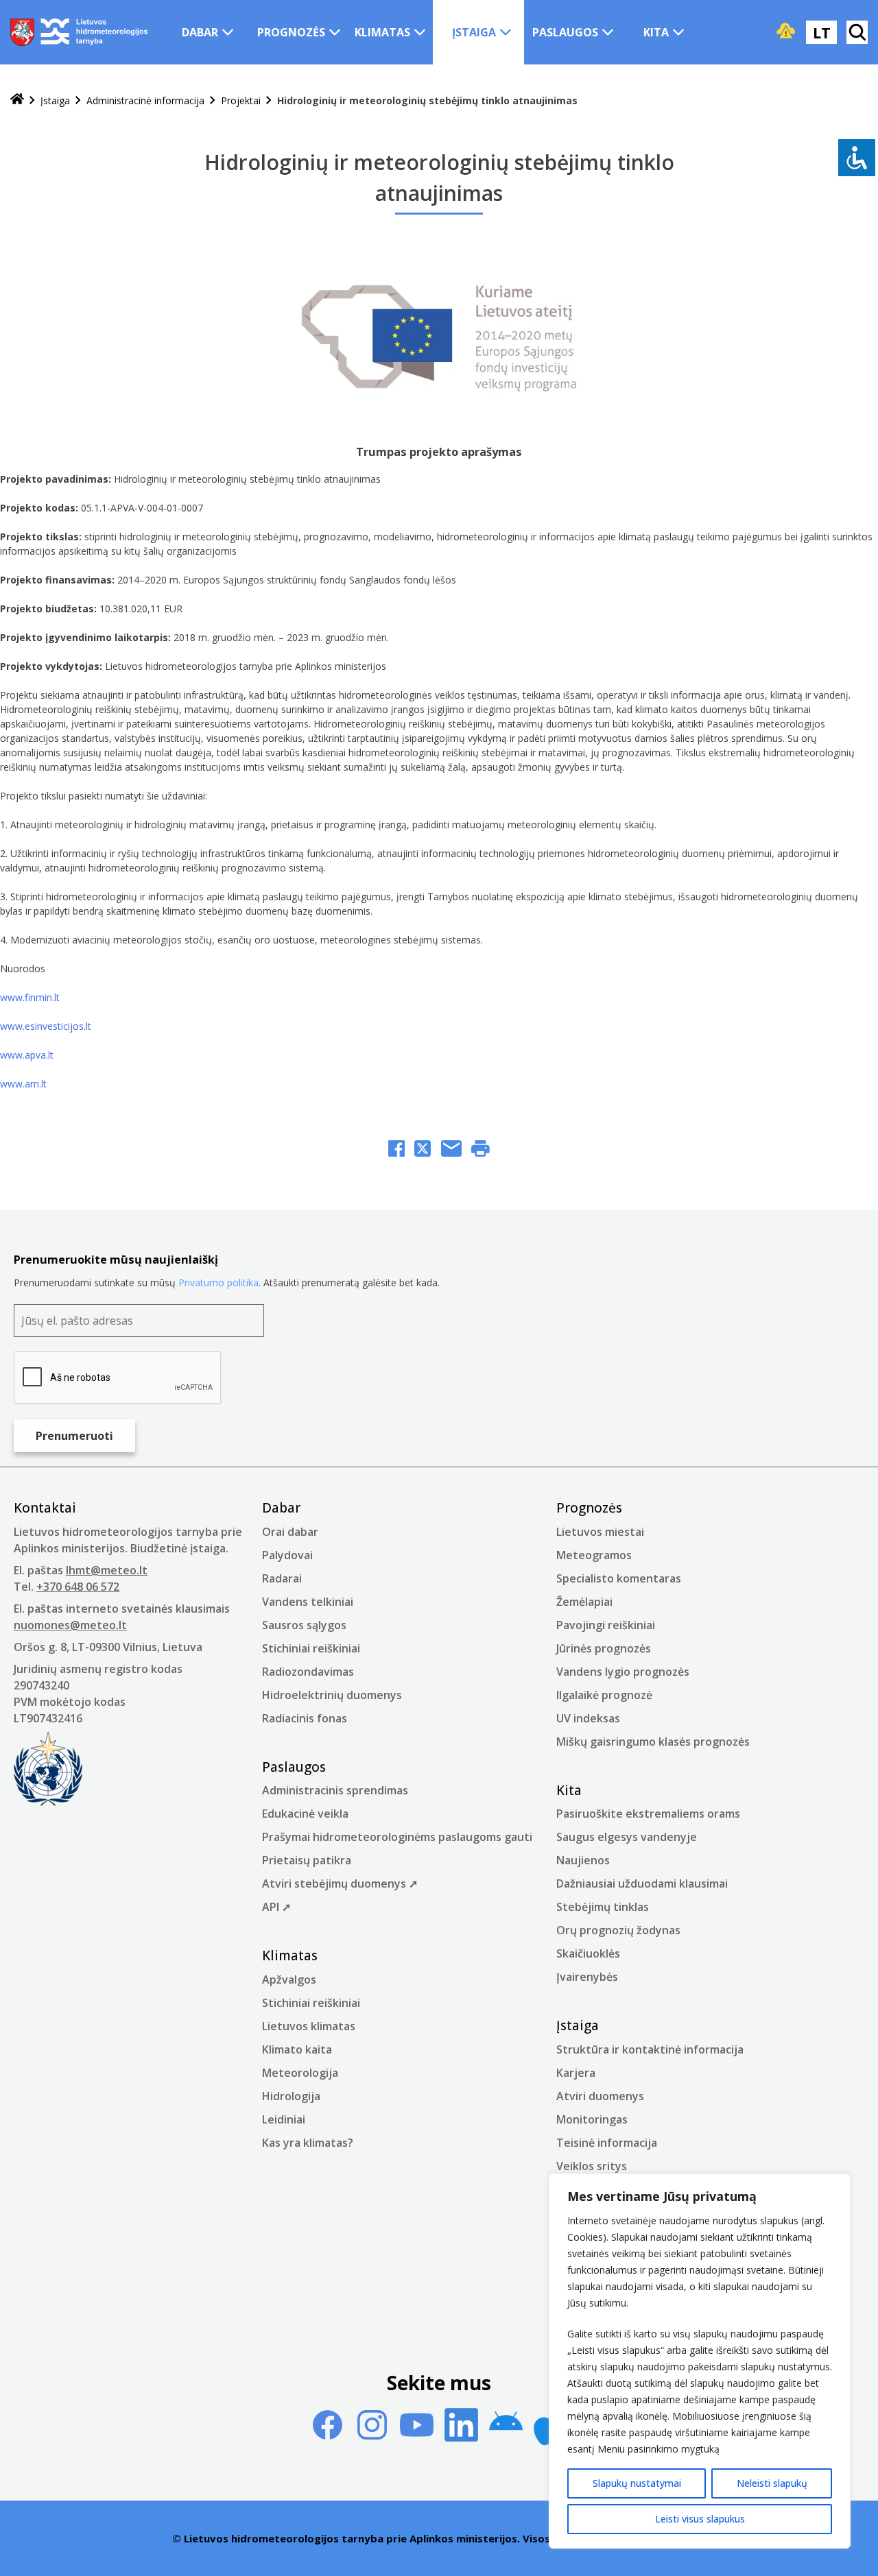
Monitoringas (592, 2119)
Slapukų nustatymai (637, 2483)
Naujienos (583, 1860)
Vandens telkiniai (308, 1602)
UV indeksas (588, 1718)
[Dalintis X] (423, 1150)
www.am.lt (23, 1084)
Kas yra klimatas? (308, 2143)
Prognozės (291, 32)
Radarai (282, 1578)
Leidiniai (284, 2119)
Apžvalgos (289, 1979)
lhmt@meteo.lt (107, 1570)
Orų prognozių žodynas (618, 1930)
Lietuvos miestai (600, 1532)
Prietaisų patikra (307, 1860)
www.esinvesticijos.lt (46, 1026)
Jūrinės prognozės (604, 1648)
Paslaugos (565, 32)
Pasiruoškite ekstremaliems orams (648, 1814)
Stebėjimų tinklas (603, 1907)
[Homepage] (17, 100)
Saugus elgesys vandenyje (627, 1837)
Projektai (241, 100)
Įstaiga (474, 32)
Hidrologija (291, 2096)
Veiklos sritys (592, 2166)
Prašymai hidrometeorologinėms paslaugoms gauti (397, 1837)
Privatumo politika (218, 1283)
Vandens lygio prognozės (623, 1672)
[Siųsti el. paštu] (451, 1150)
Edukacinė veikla (305, 1814)
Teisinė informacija (607, 2143)
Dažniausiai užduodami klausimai (642, 1883)
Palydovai (287, 1555)
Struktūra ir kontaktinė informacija (650, 2049)
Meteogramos (594, 1555)
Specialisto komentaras (619, 1578)
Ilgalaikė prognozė (604, 1695)
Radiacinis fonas (305, 1718)
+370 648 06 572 (78, 1587)
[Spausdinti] (480, 1150)
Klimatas (382, 32)
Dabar (200, 32)
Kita (656, 32)
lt (822, 32)
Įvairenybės (587, 1977)
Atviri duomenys (600, 2096)
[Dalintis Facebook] (396, 1150)
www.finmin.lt (30, 997)
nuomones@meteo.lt (70, 1625)
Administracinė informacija (145, 100)
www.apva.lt (27, 1055)
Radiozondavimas (308, 1672)
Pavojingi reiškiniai (606, 1625)
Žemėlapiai (584, 1602)
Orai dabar (290, 1532)
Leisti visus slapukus (700, 2519)
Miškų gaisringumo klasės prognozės (653, 1742)
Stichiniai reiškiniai (311, 1648)
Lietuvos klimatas (309, 2026)
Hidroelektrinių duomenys (332, 1695)
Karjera (576, 2073)
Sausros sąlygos (304, 1625)
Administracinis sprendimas (335, 1790)
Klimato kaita (297, 2049)
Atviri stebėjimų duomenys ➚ (340, 1883)
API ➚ (276, 1907)
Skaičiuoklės (588, 1953)
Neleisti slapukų (772, 2483)
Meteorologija (300, 2073)
